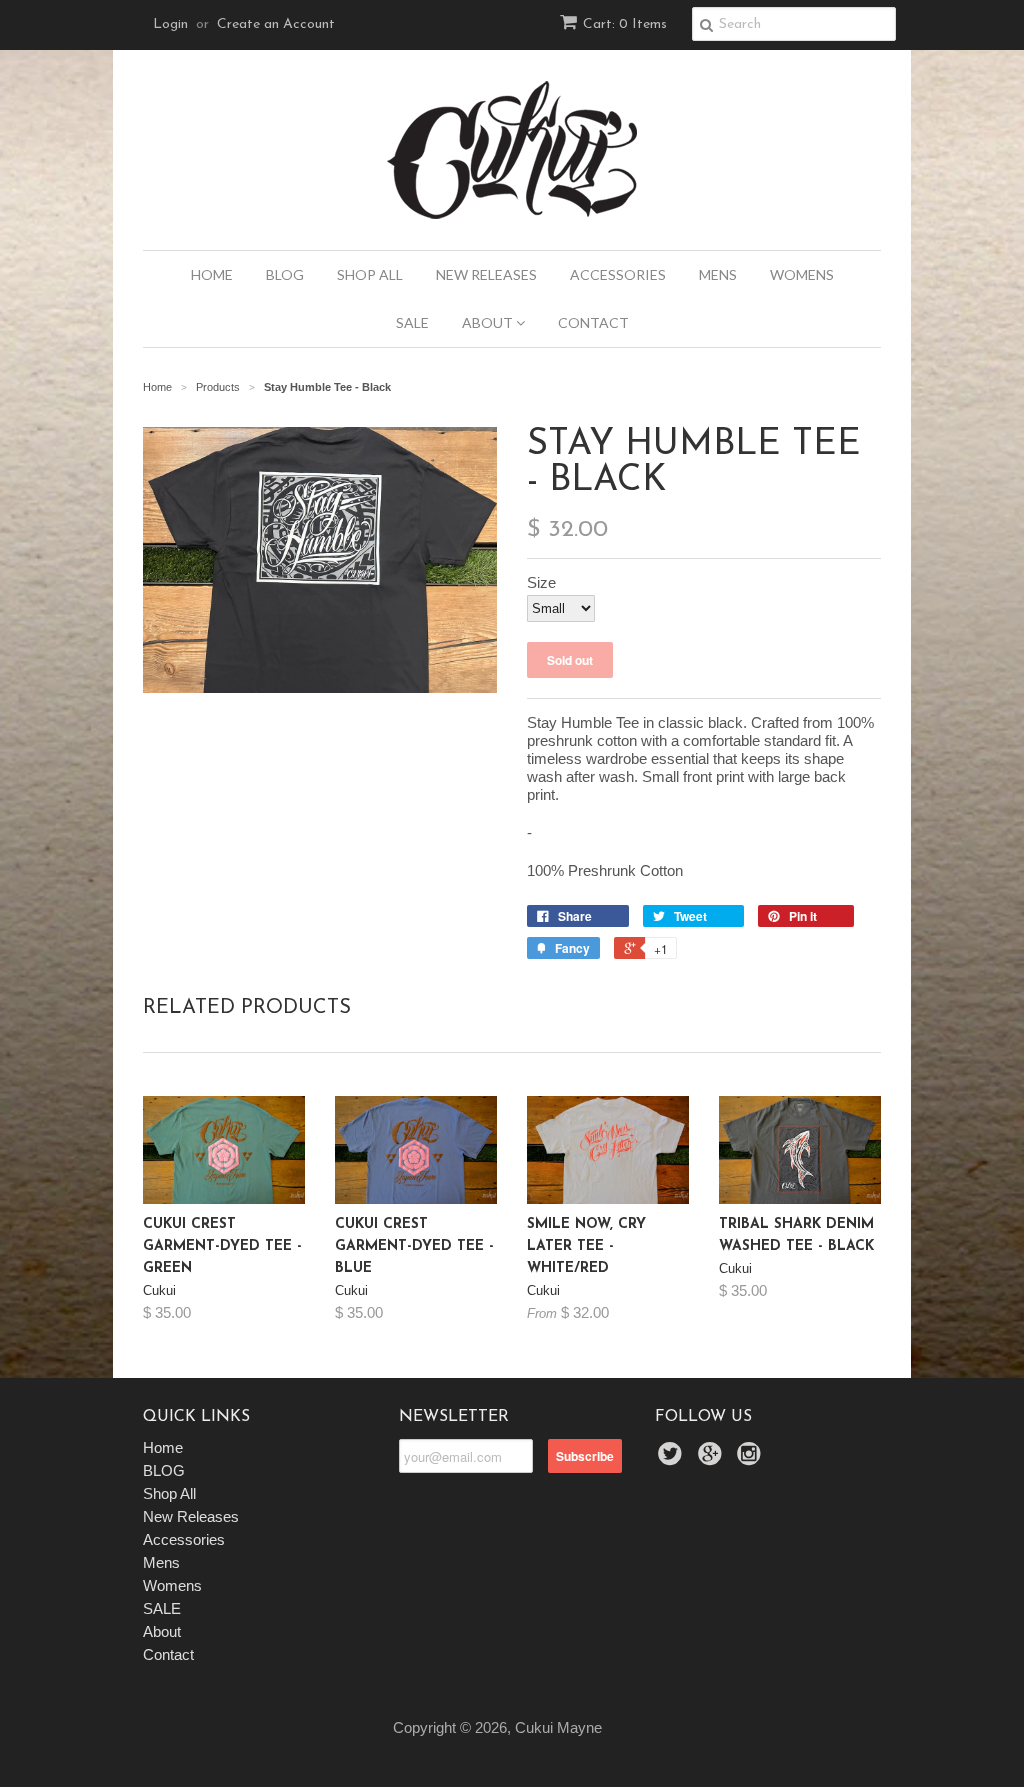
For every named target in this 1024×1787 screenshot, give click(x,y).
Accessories (618, 274)
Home (212, 274)
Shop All (370, 274)
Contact (593, 322)
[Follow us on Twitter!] (673, 1459)
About (489, 322)
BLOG (285, 274)
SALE (412, 322)
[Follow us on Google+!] (713, 1459)
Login (170, 24)
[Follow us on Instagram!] (752, 1459)
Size (541, 582)
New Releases (486, 274)
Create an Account (276, 24)
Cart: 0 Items (625, 24)
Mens (718, 274)
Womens (802, 274)
